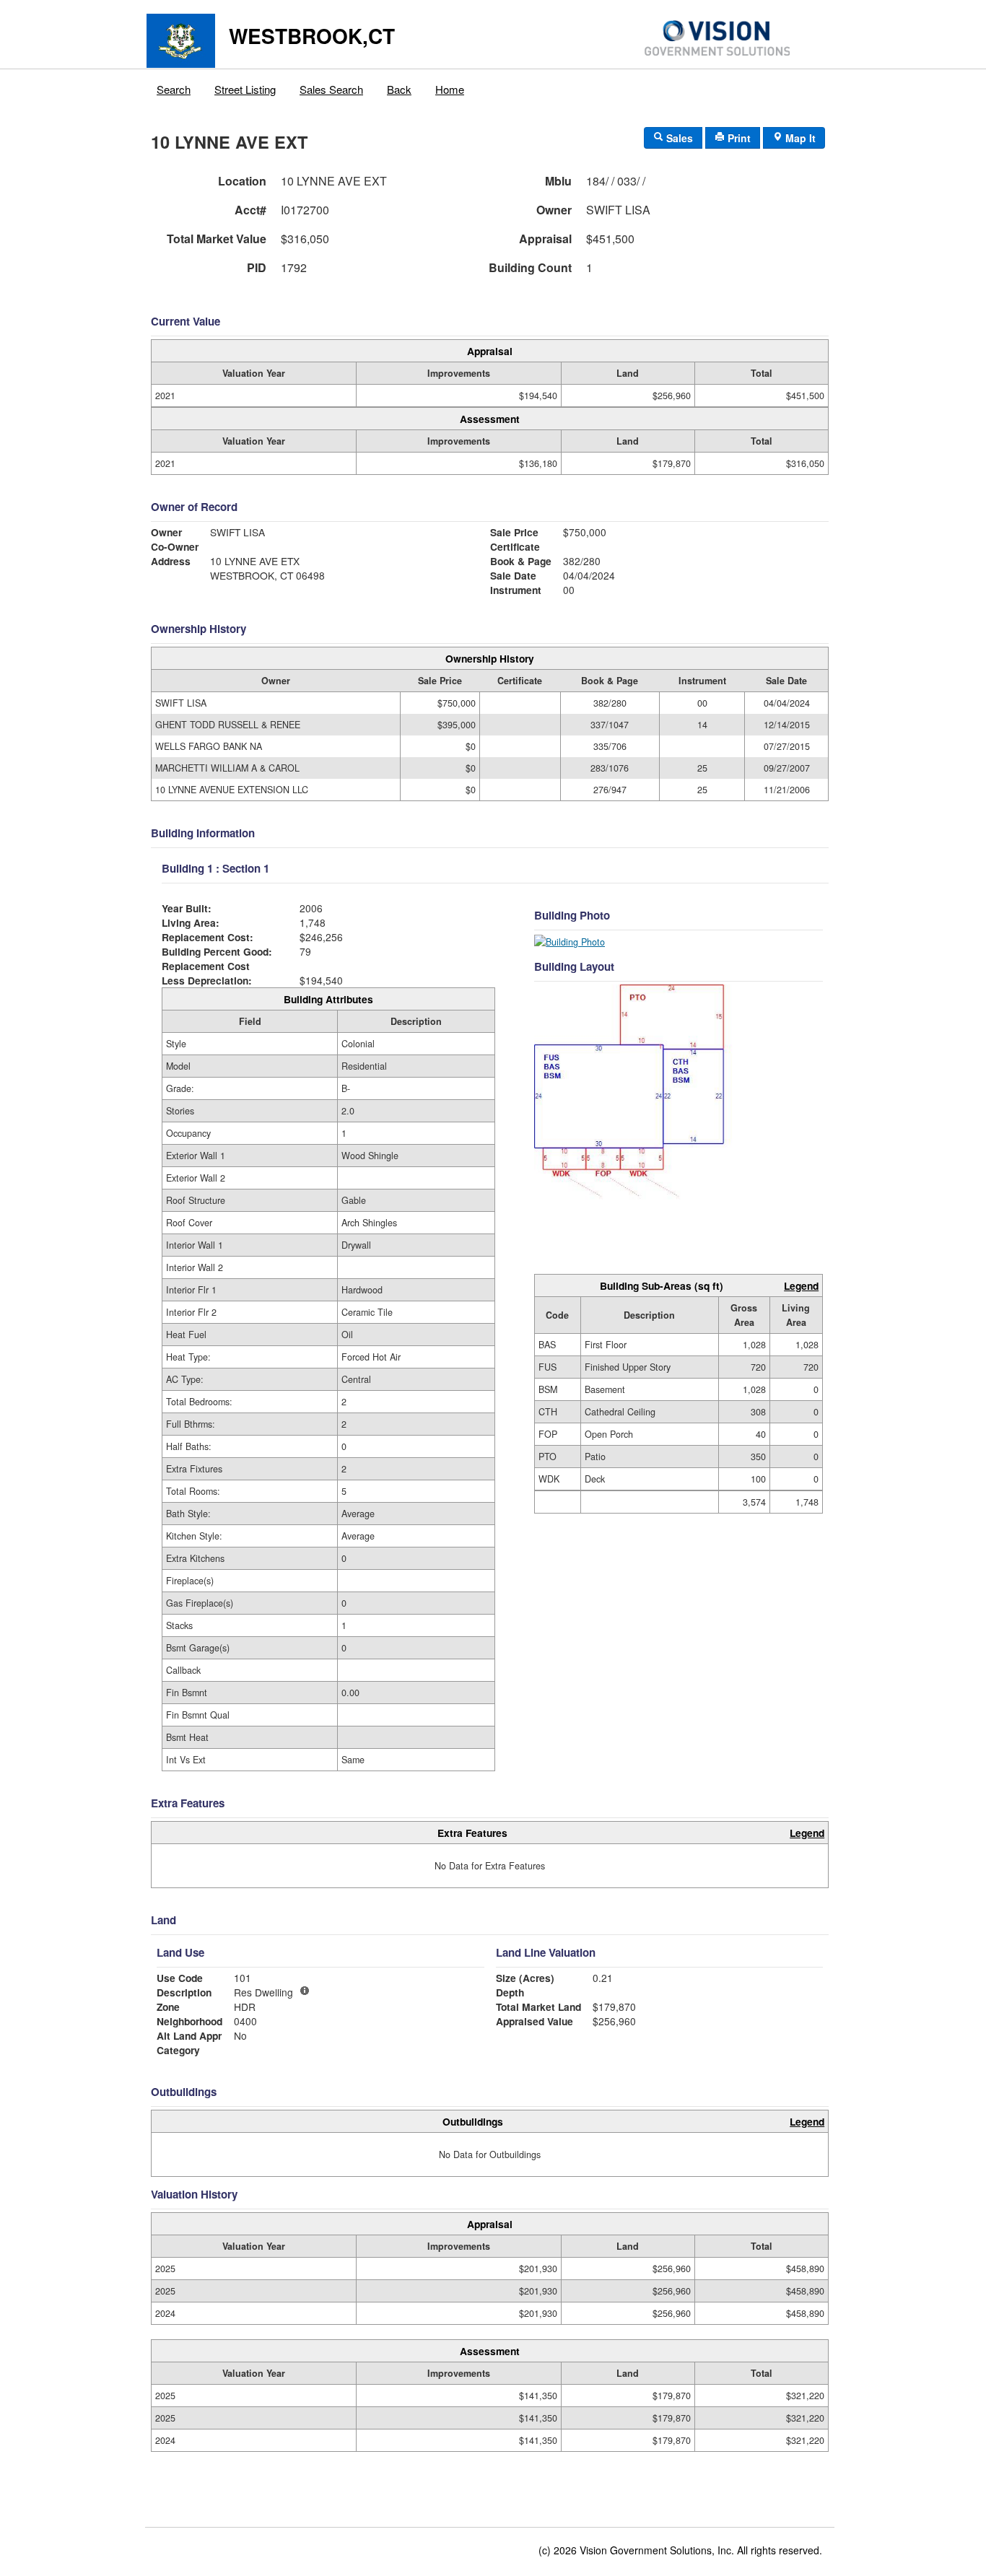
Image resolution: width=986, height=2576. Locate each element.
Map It (799, 138)
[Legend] (305, 1991)
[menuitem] (174, 86)
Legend (801, 1285)
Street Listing (245, 89)
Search (174, 89)
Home (450, 89)
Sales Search (331, 89)
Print (738, 138)
